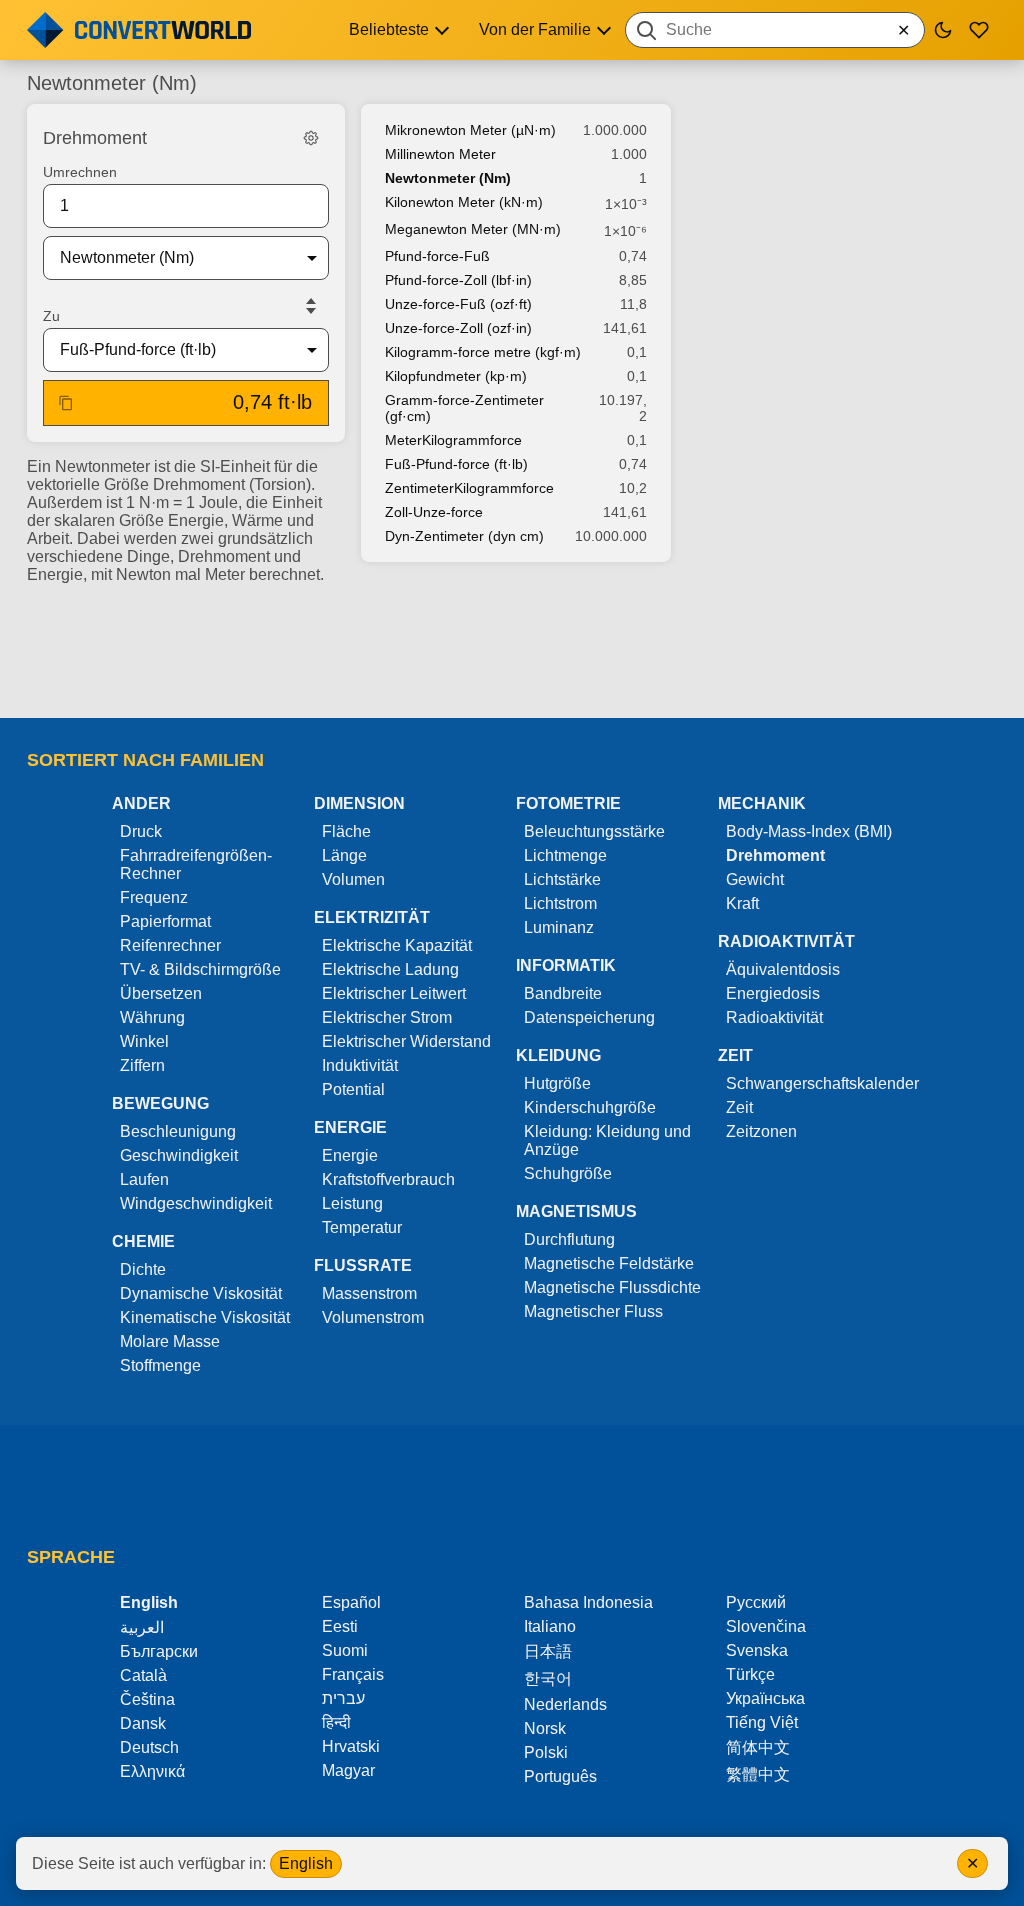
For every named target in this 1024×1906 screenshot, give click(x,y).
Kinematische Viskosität (205, 1317)
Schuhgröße (568, 1173)
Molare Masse (170, 1341)
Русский (756, 1602)
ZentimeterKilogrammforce (469, 488)
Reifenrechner (170, 945)
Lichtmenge (565, 855)
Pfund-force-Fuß (437, 256)
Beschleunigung (178, 1131)
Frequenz (154, 897)
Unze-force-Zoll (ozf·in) (458, 328)
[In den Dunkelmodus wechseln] (943, 30)
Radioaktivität (774, 1017)
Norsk (545, 1728)
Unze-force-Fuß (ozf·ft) (458, 304)
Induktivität (360, 1065)
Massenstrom (369, 1293)
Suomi (345, 1650)
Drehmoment (775, 855)
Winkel (144, 1041)
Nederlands (565, 1704)
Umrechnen (80, 172)
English (306, 1863)
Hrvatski (351, 1746)
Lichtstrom (560, 903)
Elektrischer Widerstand (406, 1041)
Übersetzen (161, 993)
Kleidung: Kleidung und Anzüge (607, 1140)
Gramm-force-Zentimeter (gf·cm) (464, 408)
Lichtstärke (562, 879)
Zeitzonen (761, 1131)
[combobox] (775, 30)
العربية (142, 1627)
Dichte (143, 1269)
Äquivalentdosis (783, 969)
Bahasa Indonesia (588, 1602)
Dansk (143, 1723)
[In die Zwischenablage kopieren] (66, 403)
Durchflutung (569, 1239)
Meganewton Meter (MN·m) (473, 229)
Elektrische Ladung (390, 969)
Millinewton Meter (440, 154)
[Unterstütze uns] (979, 30)
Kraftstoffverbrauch (388, 1179)
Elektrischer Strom (387, 1017)
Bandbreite (563, 993)
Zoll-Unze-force (434, 512)
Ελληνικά (152, 1771)
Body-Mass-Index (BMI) (809, 831)
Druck (141, 831)
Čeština (147, 1699)
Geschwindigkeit (179, 1155)
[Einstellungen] (311, 138)
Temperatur (362, 1227)
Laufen (144, 1179)
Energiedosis (773, 993)
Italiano (550, 1626)
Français (353, 1674)
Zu (51, 316)
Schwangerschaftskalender (822, 1083)
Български (159, 1651)
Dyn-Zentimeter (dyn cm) (464, 536)
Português (560, 1776)
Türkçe (750, 1674)
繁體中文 (758, 1774)
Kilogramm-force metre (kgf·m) (483, 352)
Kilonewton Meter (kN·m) (464, 202)
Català (143, 1675)
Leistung (352, 1203)
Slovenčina (766, 1626)
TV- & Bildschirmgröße (200, 969)
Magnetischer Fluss (593, 1311)
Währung (152, 1017)
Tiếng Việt (762, 1722)
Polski (546, 1752)
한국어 (548, 1678)
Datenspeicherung (589, 1017)
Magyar (348, 1770)
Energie (350, 1155)
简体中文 (758, 1747)
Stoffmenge (160, 1365)
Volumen (353, 879)
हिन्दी (336, 1722)
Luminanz (559, 927)
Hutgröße (557, 1083)
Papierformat (165, 921)
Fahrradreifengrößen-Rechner (196, 864)
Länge (344, 855)
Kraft (742, 903)
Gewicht (755, 879)
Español (351, 1602)
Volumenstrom (373, 1317)
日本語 (548, 1651)
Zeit (739, 1107)
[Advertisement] (512, 645)
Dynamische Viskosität (201, 1293)
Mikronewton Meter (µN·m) (470, 130)
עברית (343, 1698)
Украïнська (765, 1698)
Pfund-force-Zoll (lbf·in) (458, 280)
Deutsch (149, 1747)
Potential (353, 1089)
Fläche (346, 831)
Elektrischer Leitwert (394, 993)
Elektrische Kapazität (397, 945)
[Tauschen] (311, 306)
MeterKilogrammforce (453, 440)
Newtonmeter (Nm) (448, 178)
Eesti (340, 1626)
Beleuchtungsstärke (594, 831)
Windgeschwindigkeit (196, 1203)
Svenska (757, 1650)
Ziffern (142, 1065)
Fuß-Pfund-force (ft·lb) (456, 464)
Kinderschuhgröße (590, 1107)
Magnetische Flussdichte (612, 1287)
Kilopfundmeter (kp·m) (456, 376)
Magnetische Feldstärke (609, 1263)
